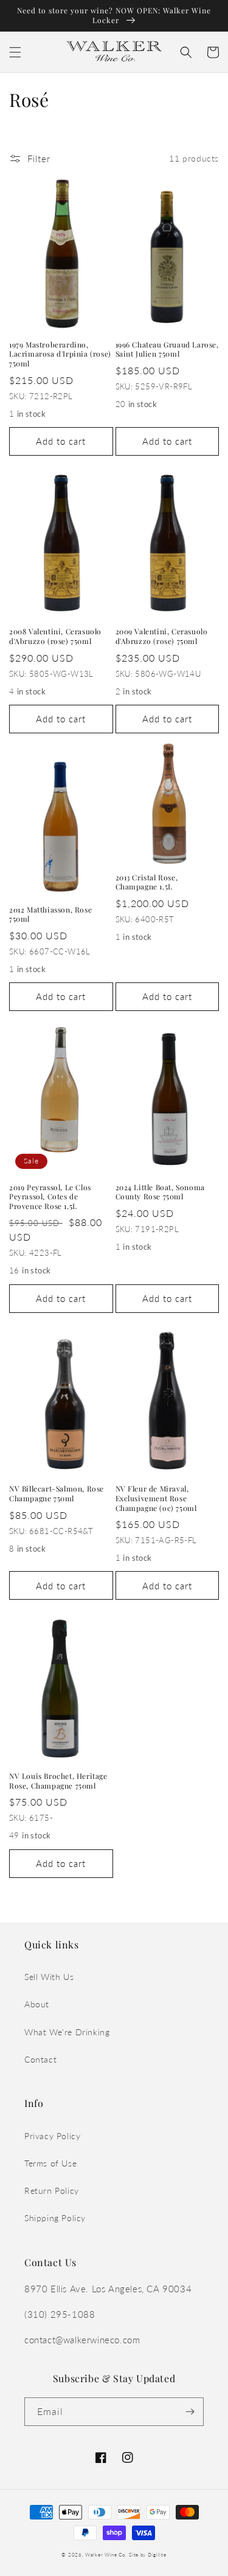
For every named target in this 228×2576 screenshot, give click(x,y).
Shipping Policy (55, 2218)
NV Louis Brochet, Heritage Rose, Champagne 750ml (58, 1781)
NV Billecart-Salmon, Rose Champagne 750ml (57, 1494)
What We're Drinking (67, 2032)
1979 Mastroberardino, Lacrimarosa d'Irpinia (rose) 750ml (60, 354)
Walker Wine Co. (106, 2555)
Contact (40, 2059)
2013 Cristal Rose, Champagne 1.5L (147, 882)
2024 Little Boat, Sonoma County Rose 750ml (160, 1192)
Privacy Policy (52, 2136)
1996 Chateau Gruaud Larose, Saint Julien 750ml (167, 350)
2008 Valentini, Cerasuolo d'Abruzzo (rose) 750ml (55, 636)
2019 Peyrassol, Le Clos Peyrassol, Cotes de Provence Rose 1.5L (50, 1197)
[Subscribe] (190, 2412)
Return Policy (52, 2191)
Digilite (157, 2555)
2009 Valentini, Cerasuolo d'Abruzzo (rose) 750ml (162, 636)
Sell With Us (49, 1977)
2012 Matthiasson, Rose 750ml (50, 915)
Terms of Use (50, 2163)
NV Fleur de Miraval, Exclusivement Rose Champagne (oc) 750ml (156, 1498)
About (37, 2004)
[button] (15, 52)
